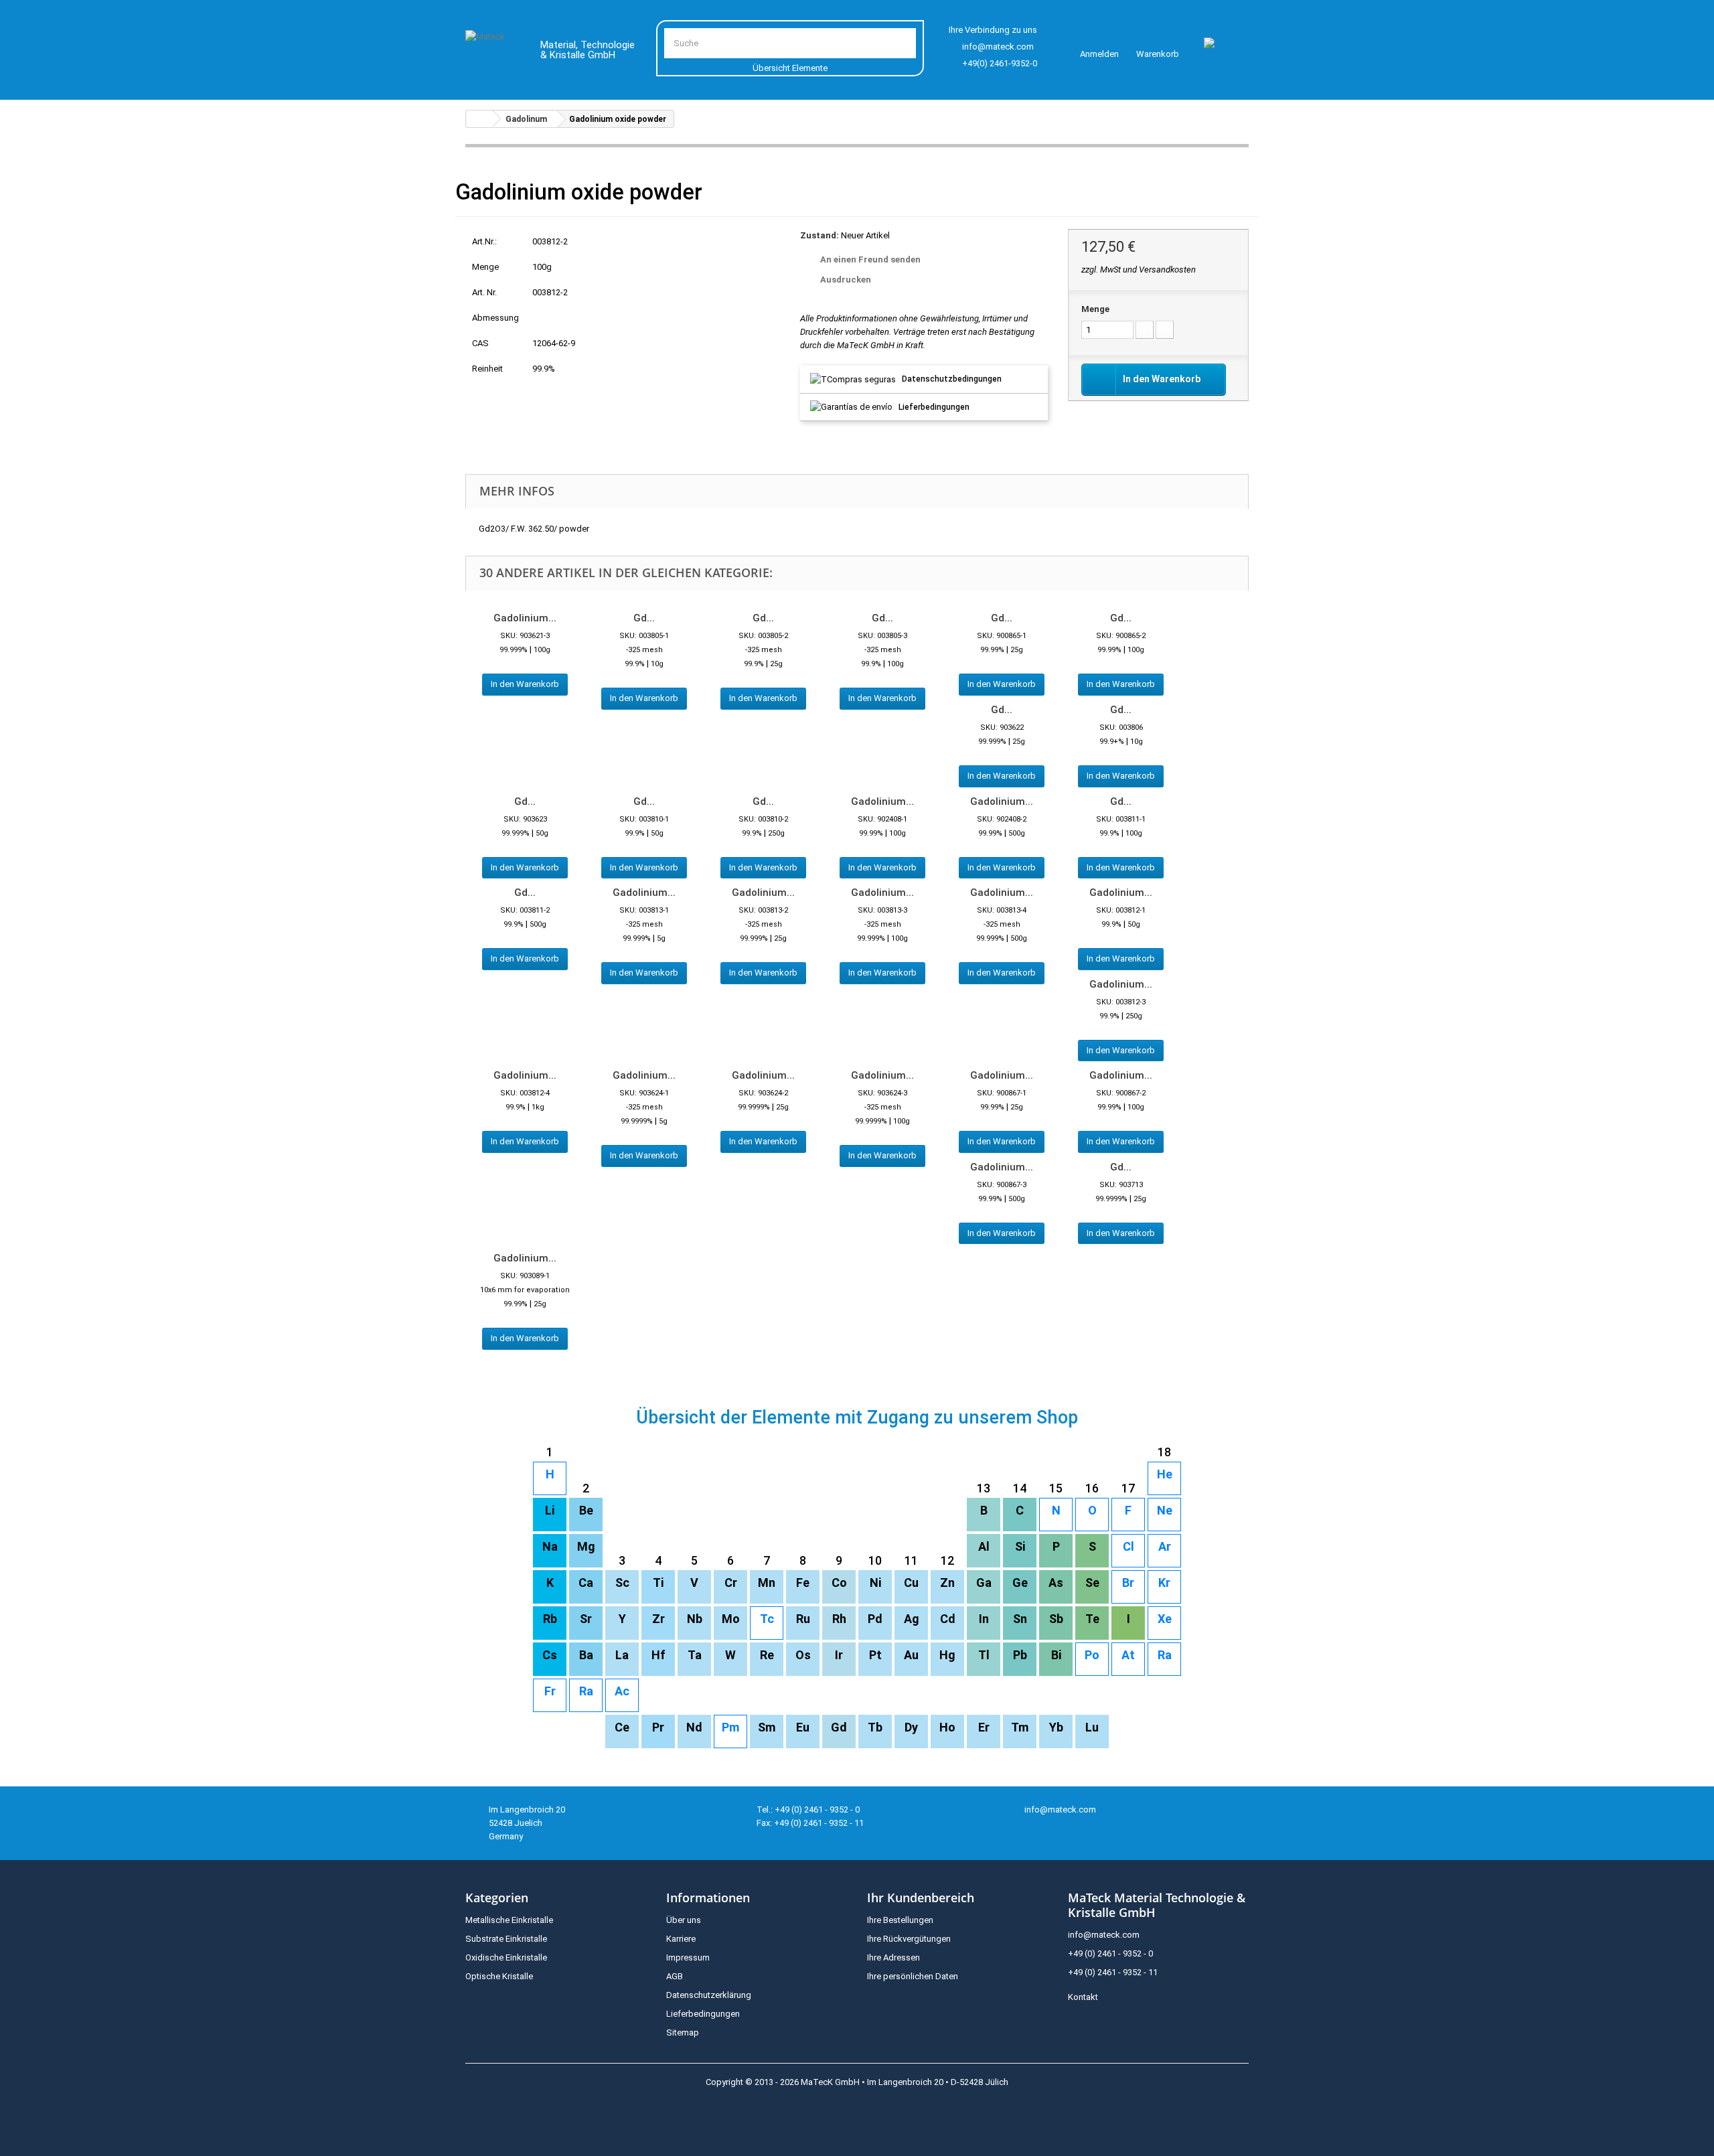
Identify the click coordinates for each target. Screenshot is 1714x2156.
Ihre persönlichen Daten (913, 1976)
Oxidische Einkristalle (506, 1957)
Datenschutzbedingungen (952, 379)
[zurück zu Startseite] (479, 119)
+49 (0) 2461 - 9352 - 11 (1113, 1972)
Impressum (688, 1957)
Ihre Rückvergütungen (909, 1939)
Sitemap (683, 2032)
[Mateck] (493, 52)
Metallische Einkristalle (509, 1920)
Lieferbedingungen (934, 407)
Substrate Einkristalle (506, 1939)
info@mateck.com (998, 47)
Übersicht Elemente (790, 68)
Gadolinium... (525, 618)
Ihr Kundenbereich (921, 1898)
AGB (675, 1976)
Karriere (681, 1939)
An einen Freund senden (870, 259)
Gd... (644, 618)
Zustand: (820, 235)
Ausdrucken (846, 280)
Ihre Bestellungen (900, 1920)
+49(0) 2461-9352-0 (1000, 63)
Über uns (684, 1920)
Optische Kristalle (499, 1976)
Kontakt (1083, 1997)
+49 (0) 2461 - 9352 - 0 (1110, 1953)
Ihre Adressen (893, 1957)
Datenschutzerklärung (709, 1995)
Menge (1095, 309)
